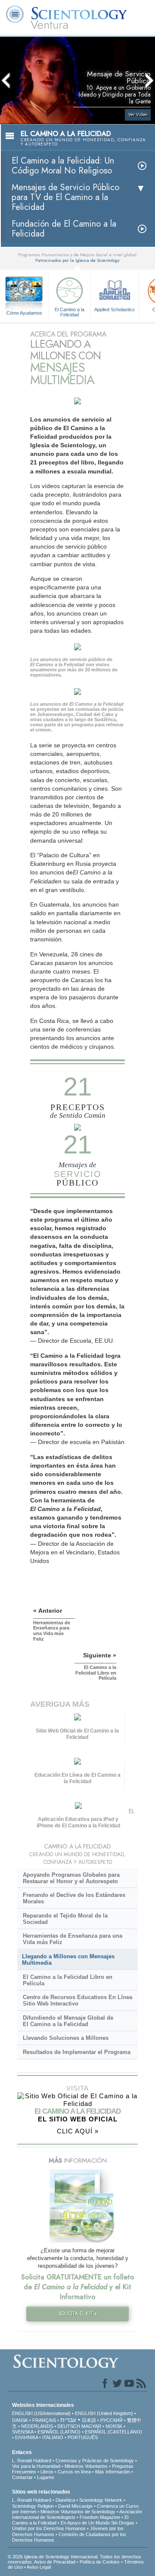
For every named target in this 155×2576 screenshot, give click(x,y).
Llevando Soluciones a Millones (66, 2038)
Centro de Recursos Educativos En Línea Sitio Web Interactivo (77, 2000)
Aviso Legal (39, 2567)
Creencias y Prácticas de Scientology (95, 2461)
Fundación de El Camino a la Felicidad (64, 229)
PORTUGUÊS (83, 2437)
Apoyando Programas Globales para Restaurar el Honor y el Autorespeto (71, 1878)
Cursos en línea (74, 2472)
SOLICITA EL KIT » (78, 2314)
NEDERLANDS (37, 2426)
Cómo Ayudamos (24, 313)
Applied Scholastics (115, 309)
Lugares (46, 2477)
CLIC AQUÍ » (78, 2131)
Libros (47, 2472)
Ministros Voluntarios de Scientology (78, 2512)
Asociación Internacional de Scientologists (77, 2514)
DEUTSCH (69, 2426)
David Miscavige (75, 2506)
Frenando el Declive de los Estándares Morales (74, 1898)
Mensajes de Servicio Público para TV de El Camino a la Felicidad (65, 197)
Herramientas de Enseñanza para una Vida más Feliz (73, 1939)
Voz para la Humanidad (36, 2466)
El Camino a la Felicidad (70, 312)
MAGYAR (91, 2426)
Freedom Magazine (100, 2517)
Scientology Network (101, 2500)
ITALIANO (53, 2437)
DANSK (20, 2420)
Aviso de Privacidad (55, 2562)
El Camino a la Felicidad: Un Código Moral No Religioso (63, 166)
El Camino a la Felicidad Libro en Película (68, 1980)
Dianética (65, 2500)
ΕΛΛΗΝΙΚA (26, 2437)
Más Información (113, 2472)
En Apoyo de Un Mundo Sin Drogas (98, 2523)
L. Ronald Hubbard (32, 2461)
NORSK (114, 2426)
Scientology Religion (33, 2506)
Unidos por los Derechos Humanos (49, 2528)
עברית (68, 2420)
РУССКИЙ (112, 2420)
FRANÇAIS (44, 2420)
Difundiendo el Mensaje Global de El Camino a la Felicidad (68, 2021)
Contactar (22, 2477)
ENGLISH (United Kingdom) (104, 2413)
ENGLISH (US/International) (41, 2413)
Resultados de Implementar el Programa (77, 2052)
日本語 (89, 2420)
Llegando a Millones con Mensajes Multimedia (68, 1960)
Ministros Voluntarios (86, 2466)
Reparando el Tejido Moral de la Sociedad (65, 1919)
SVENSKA (23, 2432)
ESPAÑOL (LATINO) (59, 2432)
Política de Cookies (100, 2562)
